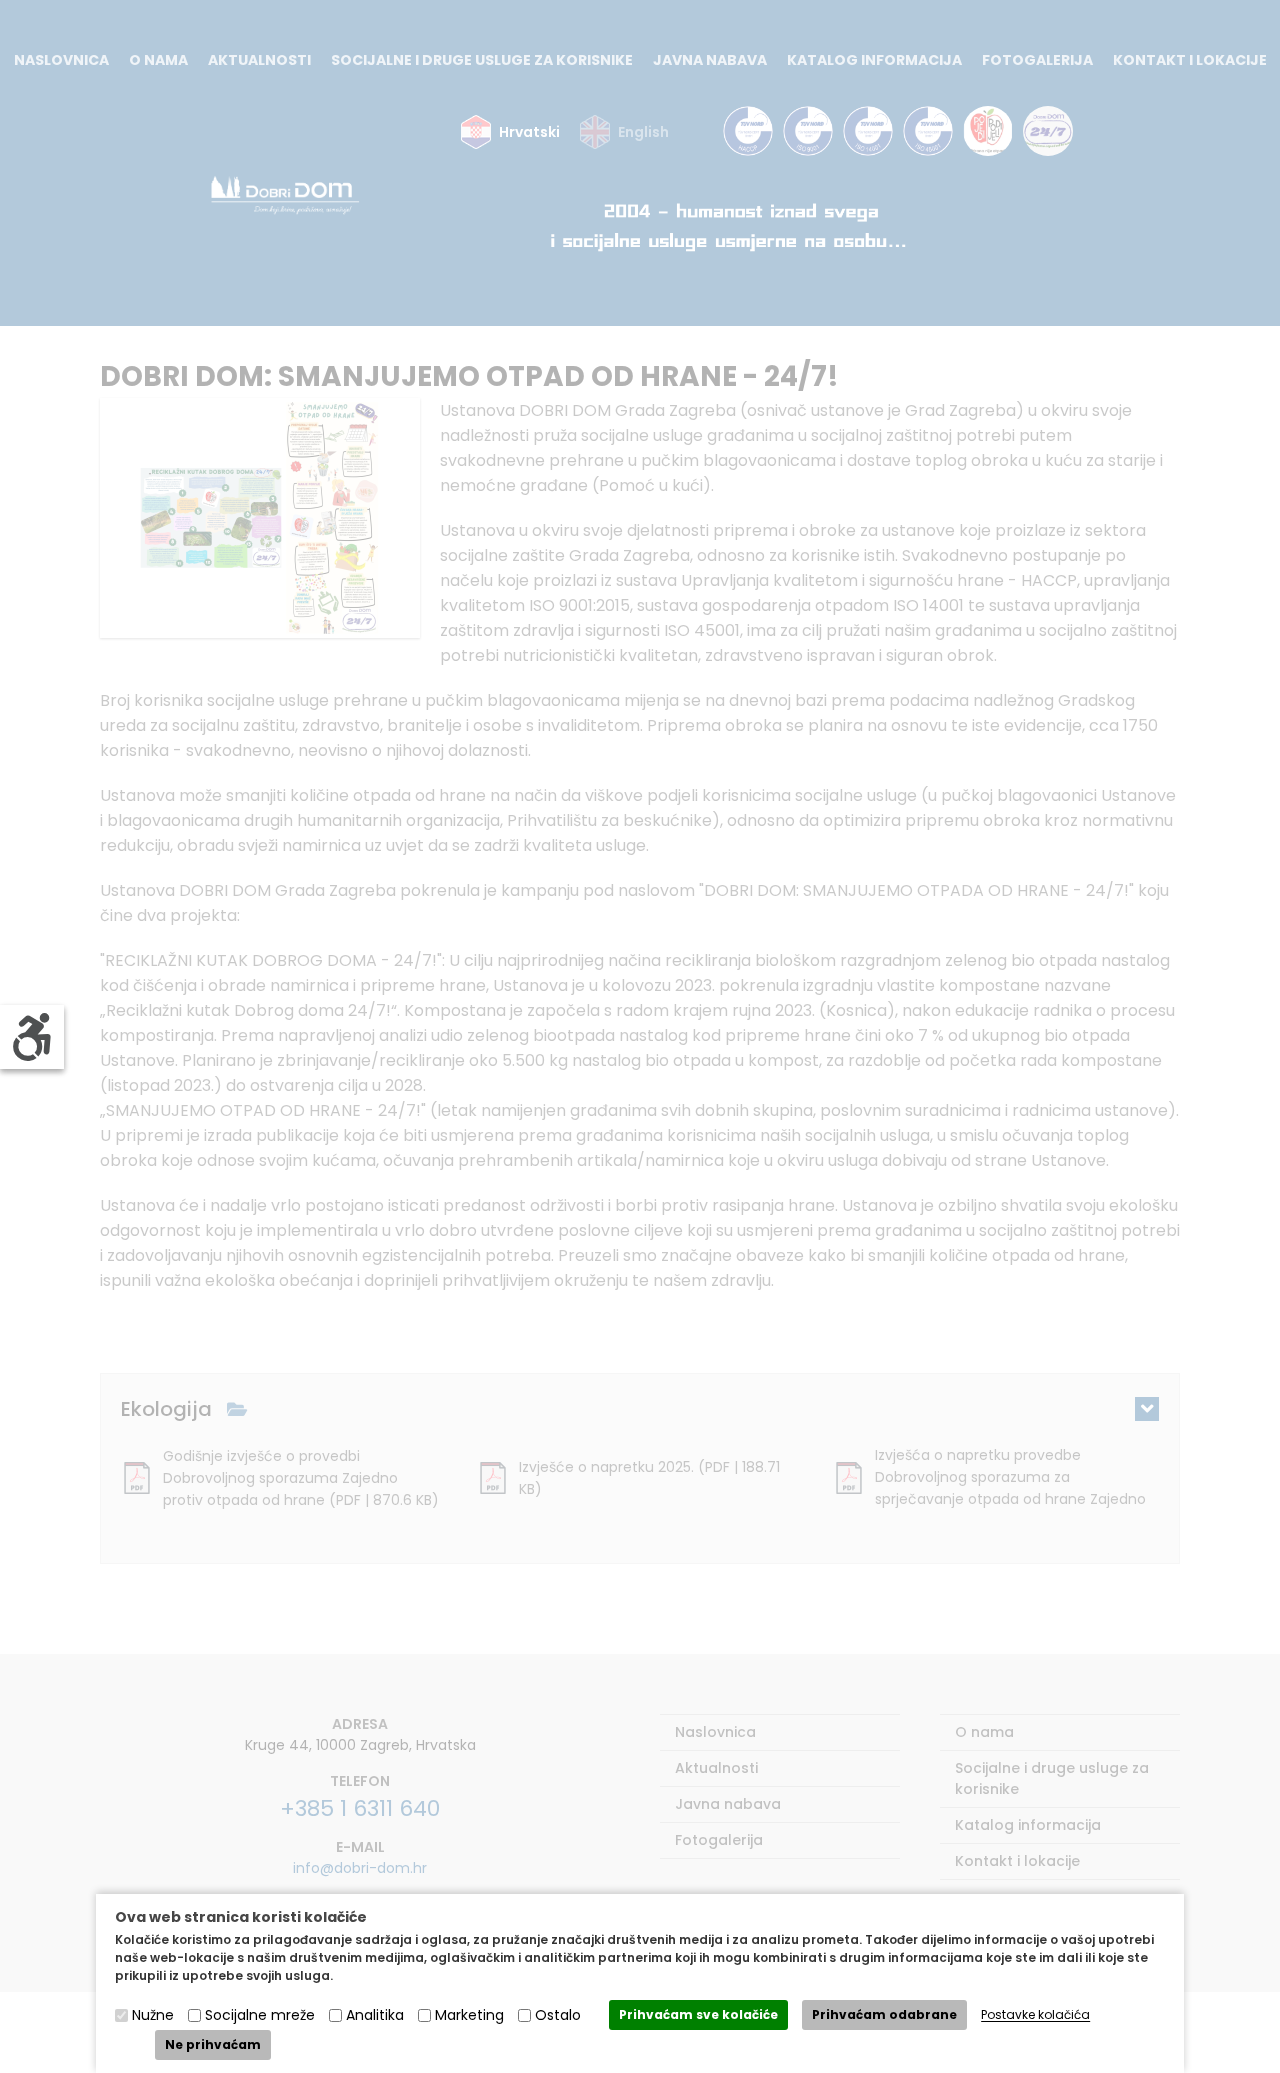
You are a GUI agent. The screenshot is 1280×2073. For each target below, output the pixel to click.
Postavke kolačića (1035, 2015)
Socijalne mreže (260, 2015)
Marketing (469, 2015)
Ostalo (558, 2015)
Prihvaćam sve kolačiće (698, 2014)
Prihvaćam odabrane (884, 2014)
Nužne (153, 2015)
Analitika (375, 2015)
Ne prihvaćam (213, 2044)
